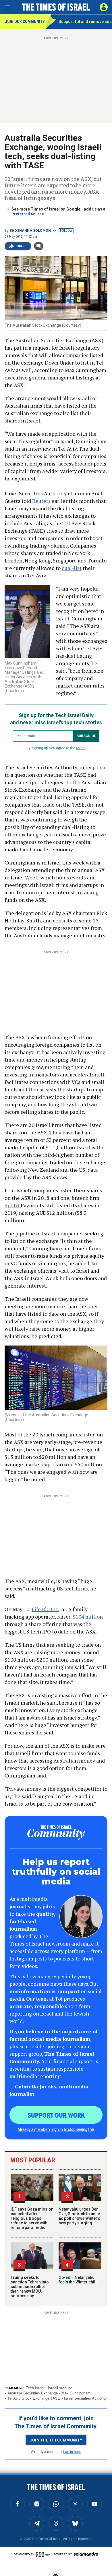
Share (21, 246)
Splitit (13, 1205)
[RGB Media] (44, 2554)
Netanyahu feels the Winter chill (78, 2280)
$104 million (88, 1617)
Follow (66, 231)
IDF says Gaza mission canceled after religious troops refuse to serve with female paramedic (32, 2218)
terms (81, 748)
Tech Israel (35, 2388)
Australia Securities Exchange (33, 2393)
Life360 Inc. (45, 1609)
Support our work (56, 2115)
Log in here (72, 2451)
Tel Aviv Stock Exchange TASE (34, 2398)
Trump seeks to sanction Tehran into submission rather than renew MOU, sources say (30, 2287)
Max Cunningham (76, 2393)
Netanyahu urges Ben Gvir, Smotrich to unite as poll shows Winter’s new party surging (79, 2216)
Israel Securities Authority (85, 2398)
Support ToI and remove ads (85, 22)
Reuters (41, 501)
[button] (104, 7)
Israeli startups (60, 2388)
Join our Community (25, 22)
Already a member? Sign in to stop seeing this (56, 2129)
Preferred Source (28, 214)
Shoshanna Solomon (30, 231)
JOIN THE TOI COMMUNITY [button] (56, 2440)
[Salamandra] (86, 2554)
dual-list (72, 568)
